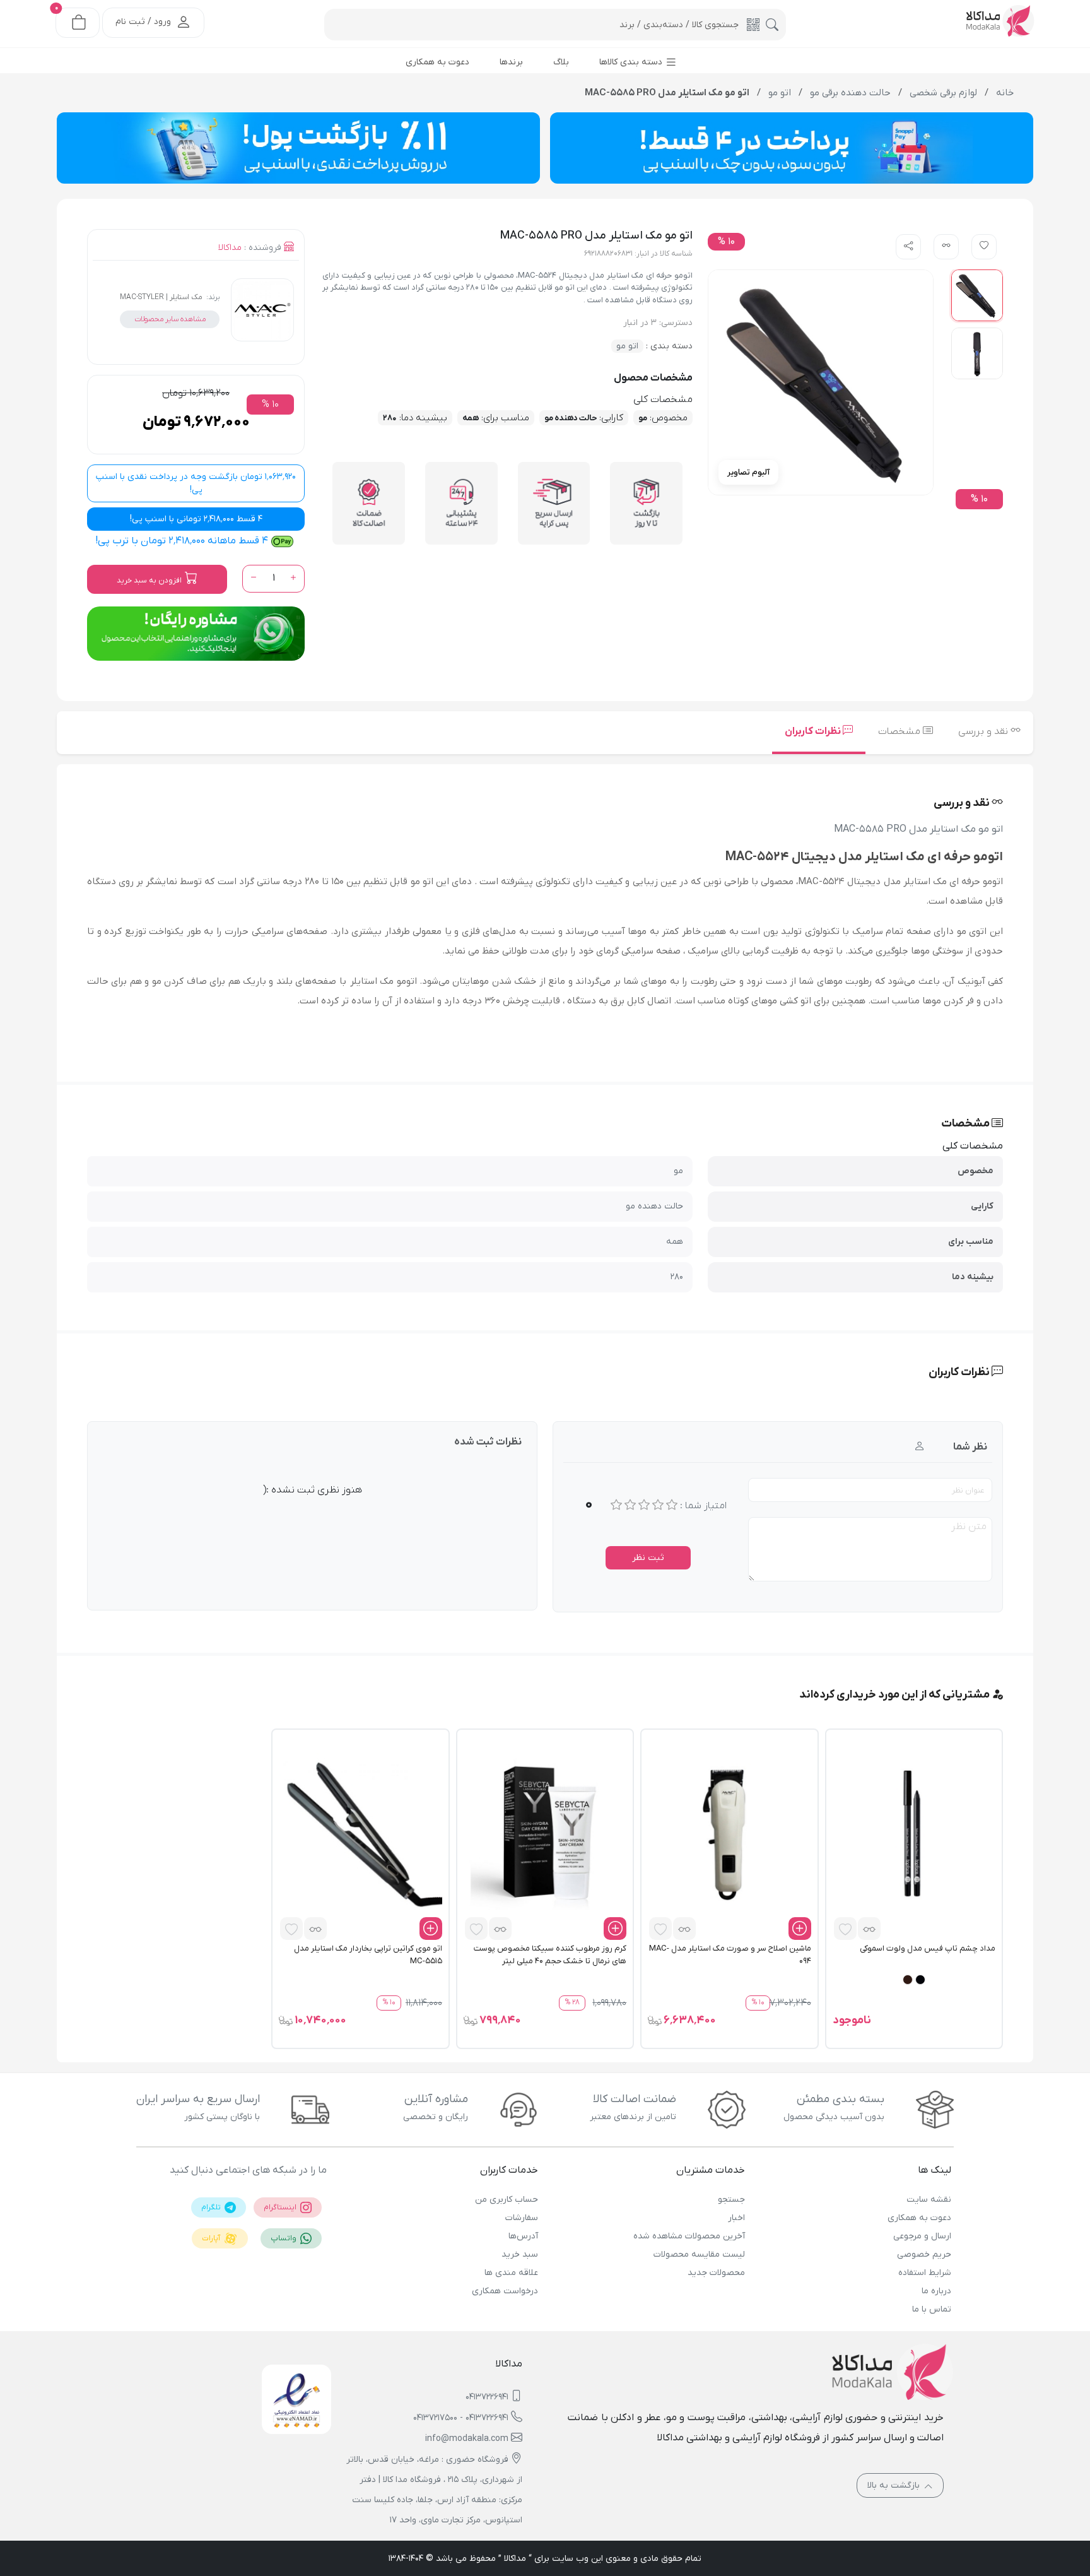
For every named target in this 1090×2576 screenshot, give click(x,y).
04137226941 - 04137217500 (461, 2418)
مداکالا (230, 248)
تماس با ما (932, 2309)
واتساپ (284, 2238)
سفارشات (522, 2218)
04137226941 (487, 2397)
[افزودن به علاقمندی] (845, 1929)
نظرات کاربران (814, 731)
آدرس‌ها (523, 2236)
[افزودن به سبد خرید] (800, 1929)
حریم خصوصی (924, 2254)
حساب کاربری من (507, 2200)
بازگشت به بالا (895, 2485)
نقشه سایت (929, 2200)
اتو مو (627, 346)
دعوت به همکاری (919, 2218)
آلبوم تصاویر (748, 472)
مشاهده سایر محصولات (170, 319)
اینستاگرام (281, 2207)
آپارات (212, 2238)
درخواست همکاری (505, 2291)
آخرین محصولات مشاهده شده (689, 2236)
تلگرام (212, 2207)
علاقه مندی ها (511, 2273)
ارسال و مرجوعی (922, 2236)
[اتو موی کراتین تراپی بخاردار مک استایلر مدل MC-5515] (360, 1835)
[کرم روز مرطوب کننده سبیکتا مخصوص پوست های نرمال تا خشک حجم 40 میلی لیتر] (545, 1835)
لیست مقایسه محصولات (699, 2254)
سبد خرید (520, 2254)
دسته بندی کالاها (632, 62)
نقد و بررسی (984, 731)
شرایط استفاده (925, 2273)
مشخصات (900, 731)
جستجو (731, 2200)
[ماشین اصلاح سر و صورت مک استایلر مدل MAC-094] (729, 1835)
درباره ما (936, 2291)
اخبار (736, 2218)
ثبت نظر (648, 1558)
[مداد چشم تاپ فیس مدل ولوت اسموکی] (914, 1835)
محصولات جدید (716, 2273)
